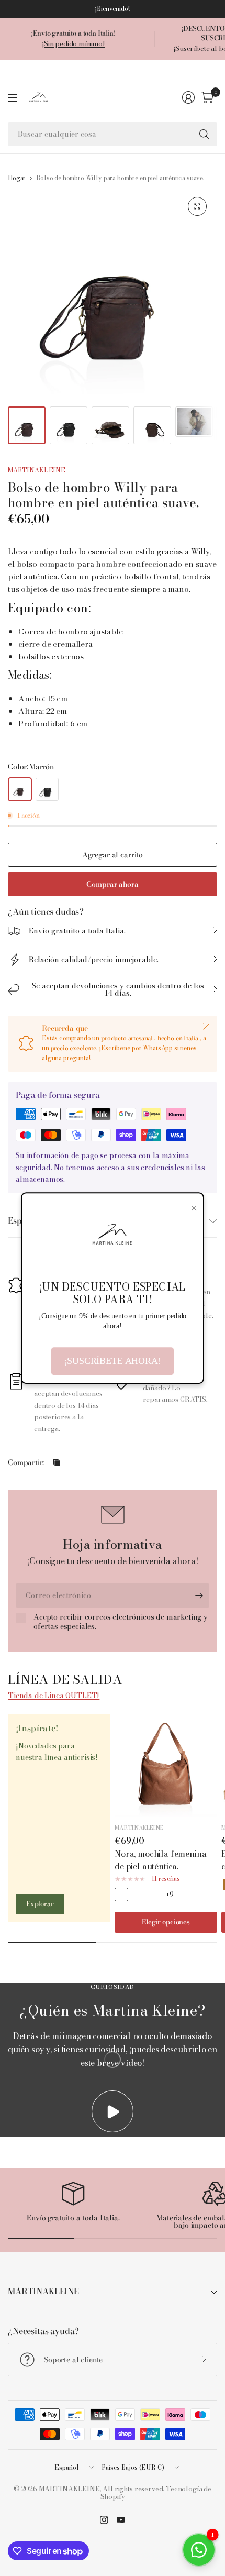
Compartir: (26, 1462)
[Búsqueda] (204, 134)
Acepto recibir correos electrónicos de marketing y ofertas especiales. (121, 1622)
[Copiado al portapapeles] (57, 1462)
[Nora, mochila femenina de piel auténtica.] (166, 1766)
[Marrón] (20, 789)
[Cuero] (121, 1895)
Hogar (17, 178)
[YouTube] (121, 2520)
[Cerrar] (206, 1027)
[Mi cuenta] (188, 97)
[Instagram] (104, 2520)
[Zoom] (197, 206)
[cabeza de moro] (138, 1895)
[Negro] (47, 789)
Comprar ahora (112, 884)
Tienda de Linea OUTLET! (54, 1696)
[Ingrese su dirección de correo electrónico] (199, 1595)
